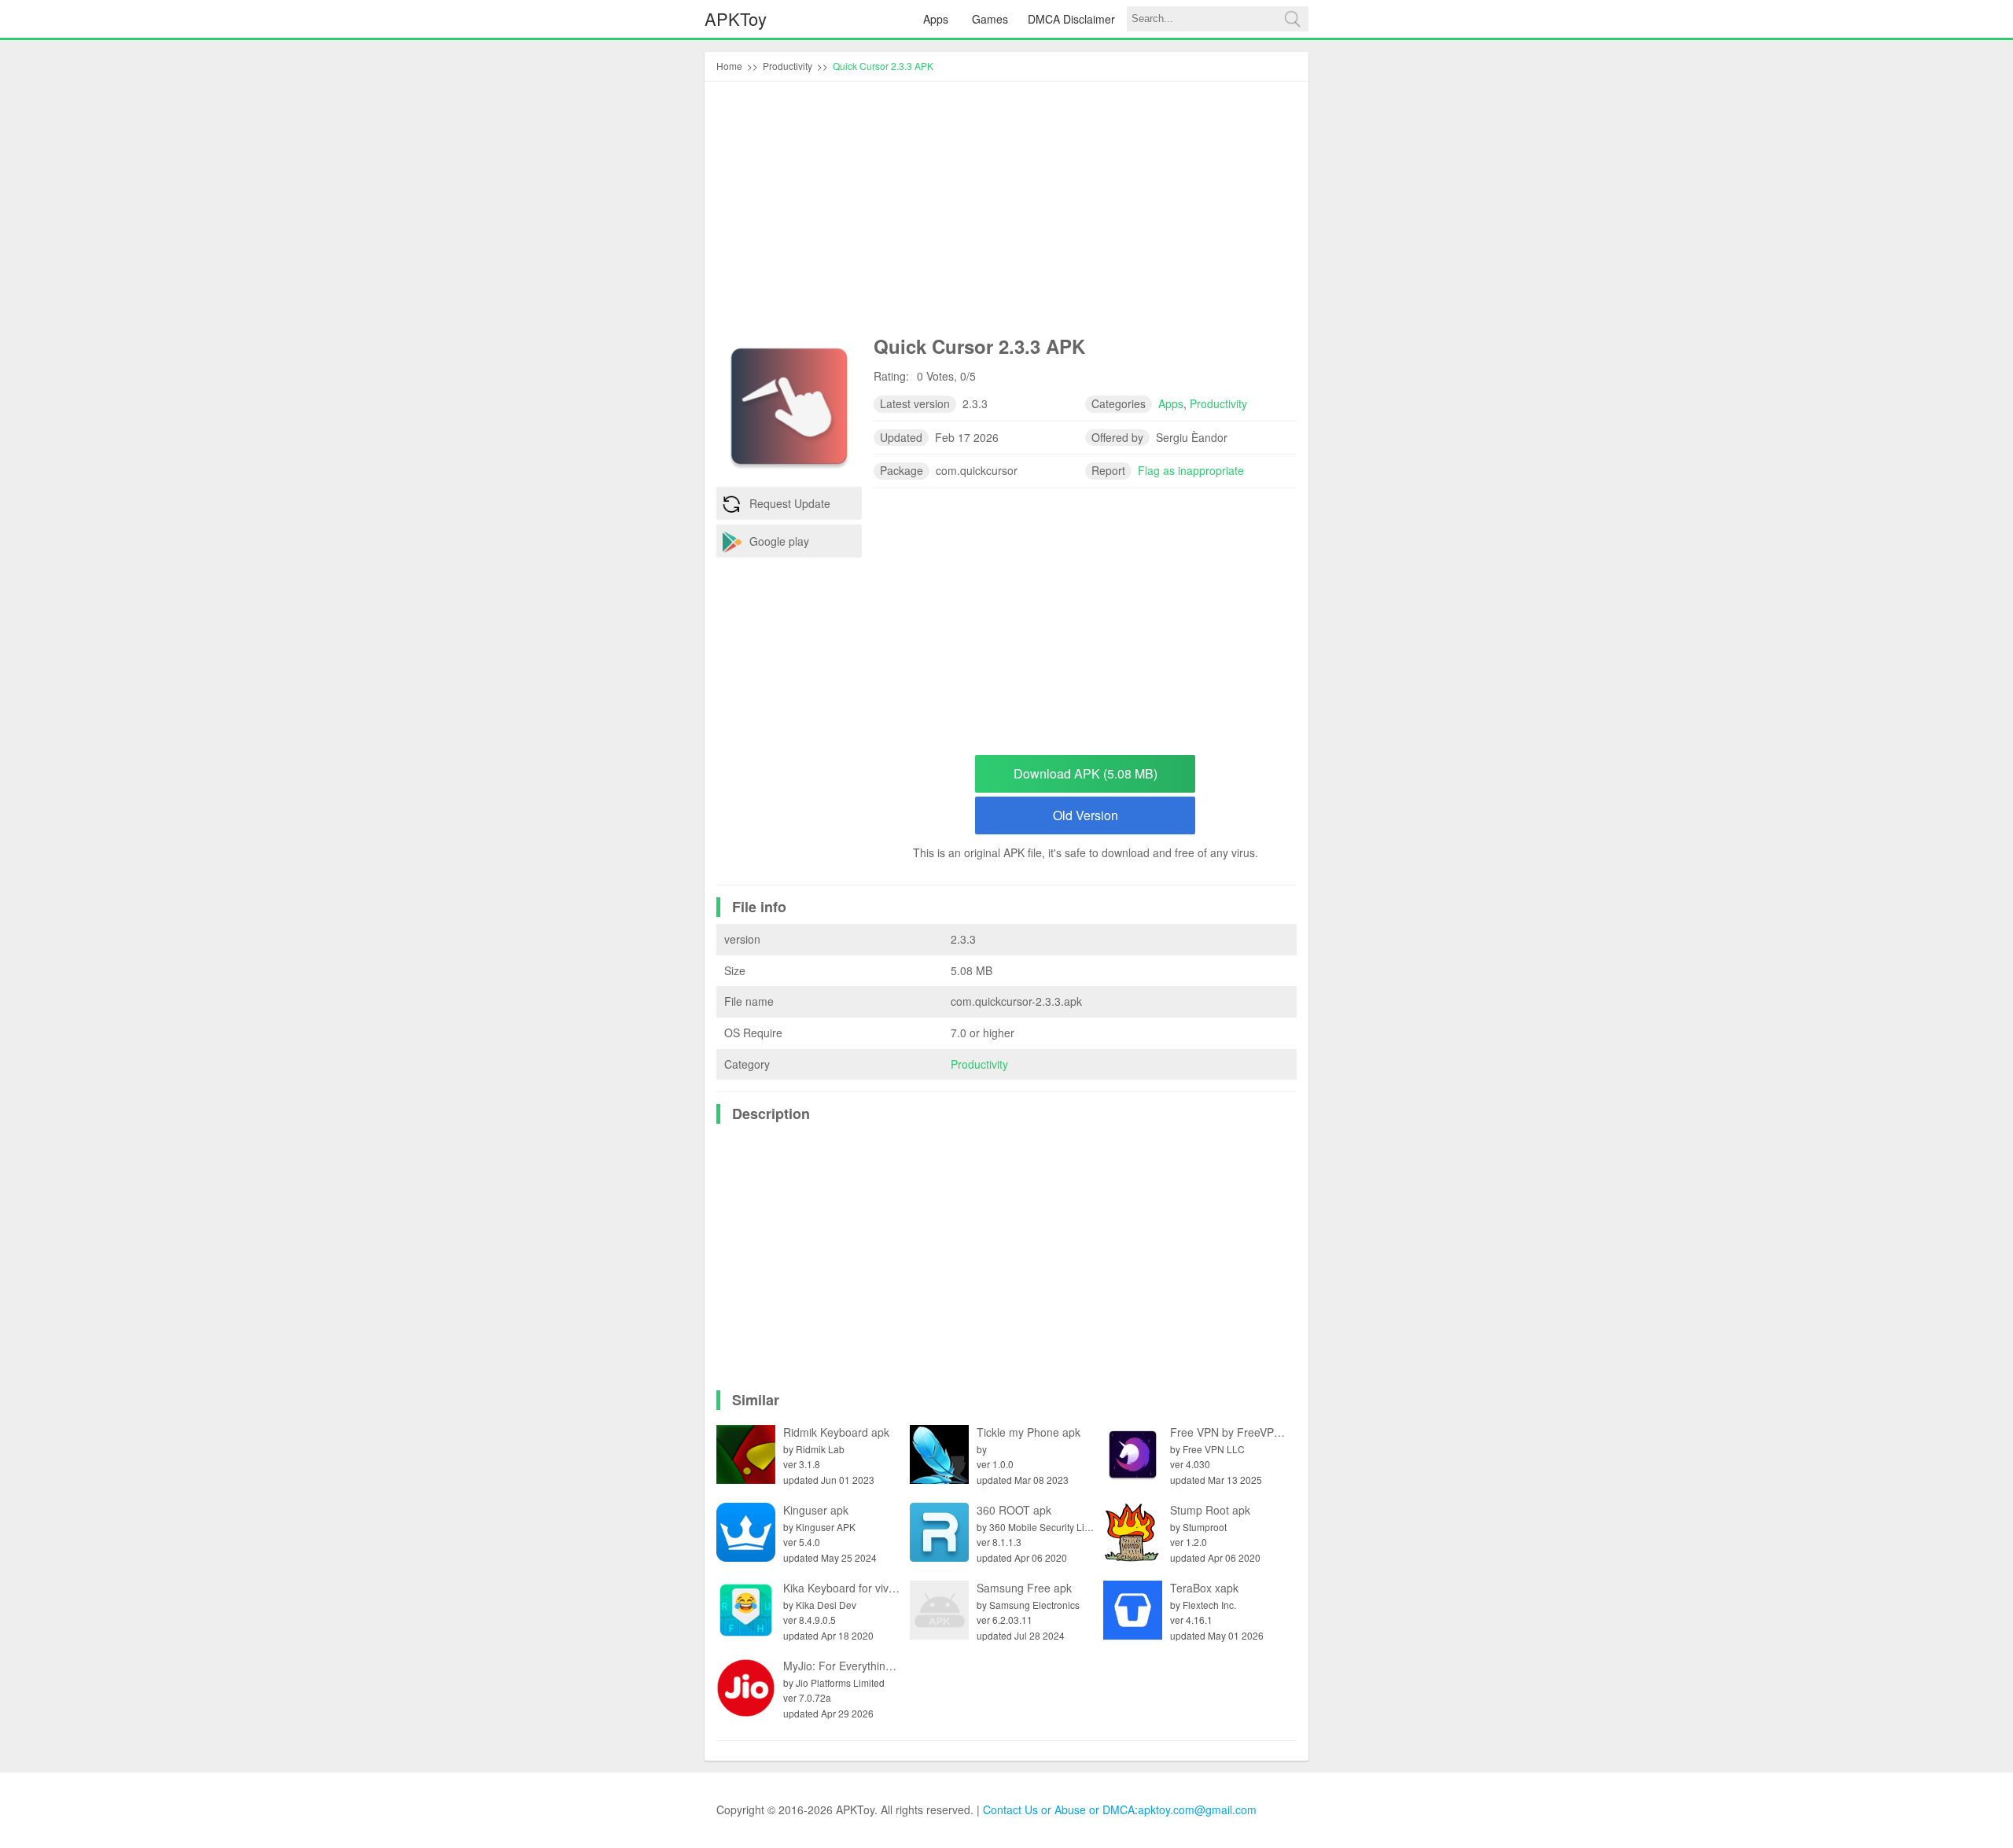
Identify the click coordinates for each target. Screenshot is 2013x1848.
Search (1292, 19)
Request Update (790, 503)
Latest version (915, 403)
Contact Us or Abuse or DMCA (1059, 1809)
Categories (1119, 403)
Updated (901, 437)
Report (1108, 470)
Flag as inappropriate (1191, 470)
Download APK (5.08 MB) (1086, 773)
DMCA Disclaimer (1071, 19)
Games (990, 19)
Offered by (1117, 437)
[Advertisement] (1006, 212)
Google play (779, 541)
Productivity (979, 1064)
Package (902, 470)
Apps (936, 19)
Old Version (1086, 815)
